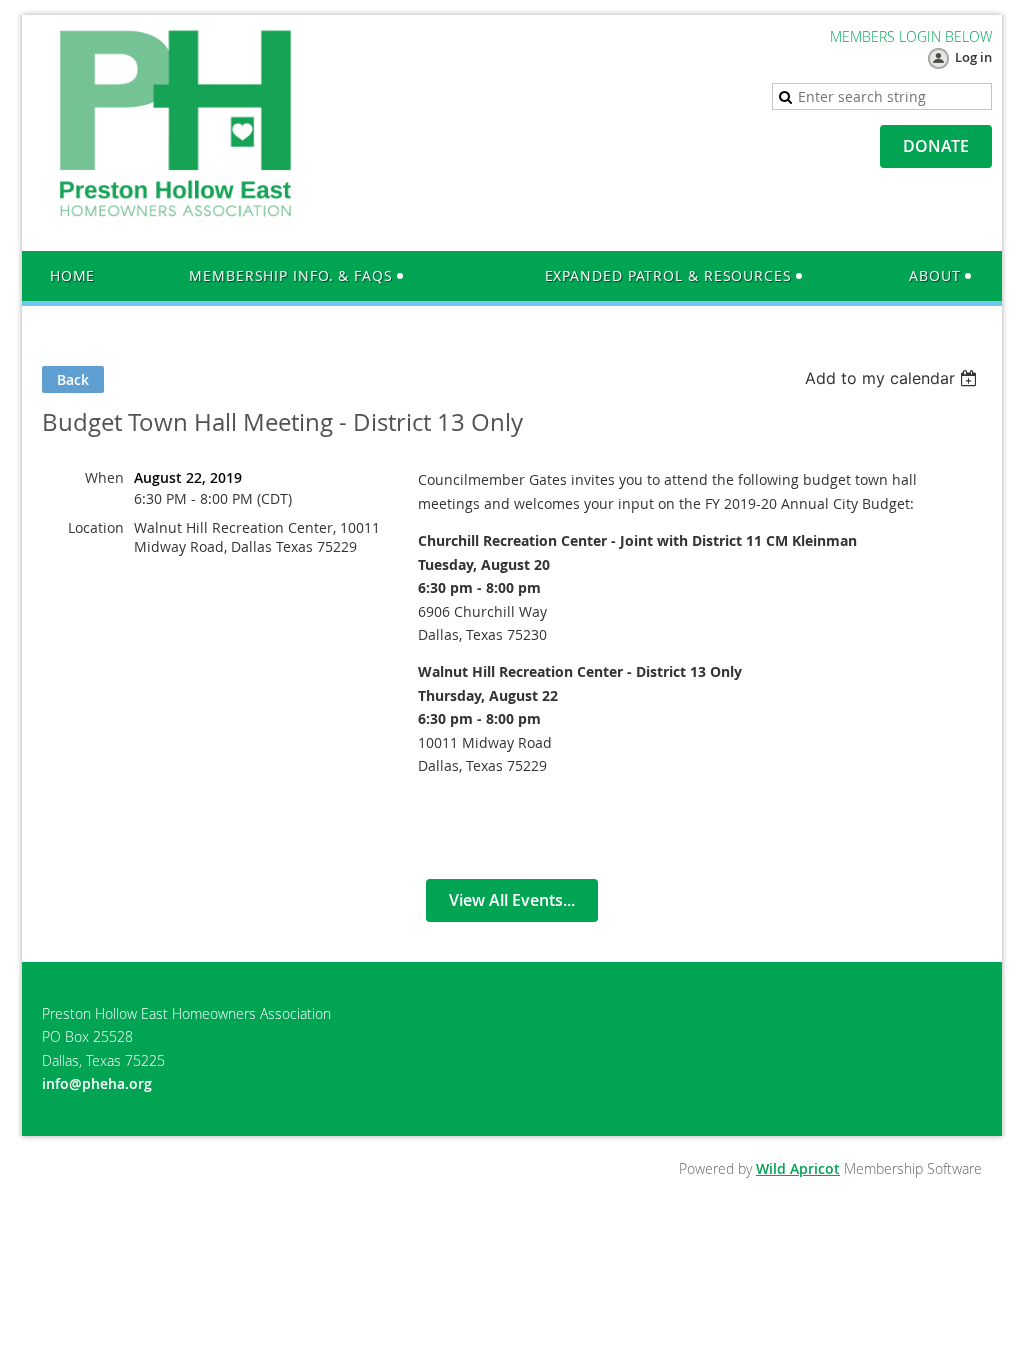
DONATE (936, 146)
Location (96, 527)
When (104, 477)
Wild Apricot (798, 1168)
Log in (973, 57)
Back (73, 379)
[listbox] (893, 378)
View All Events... (512, 900)
